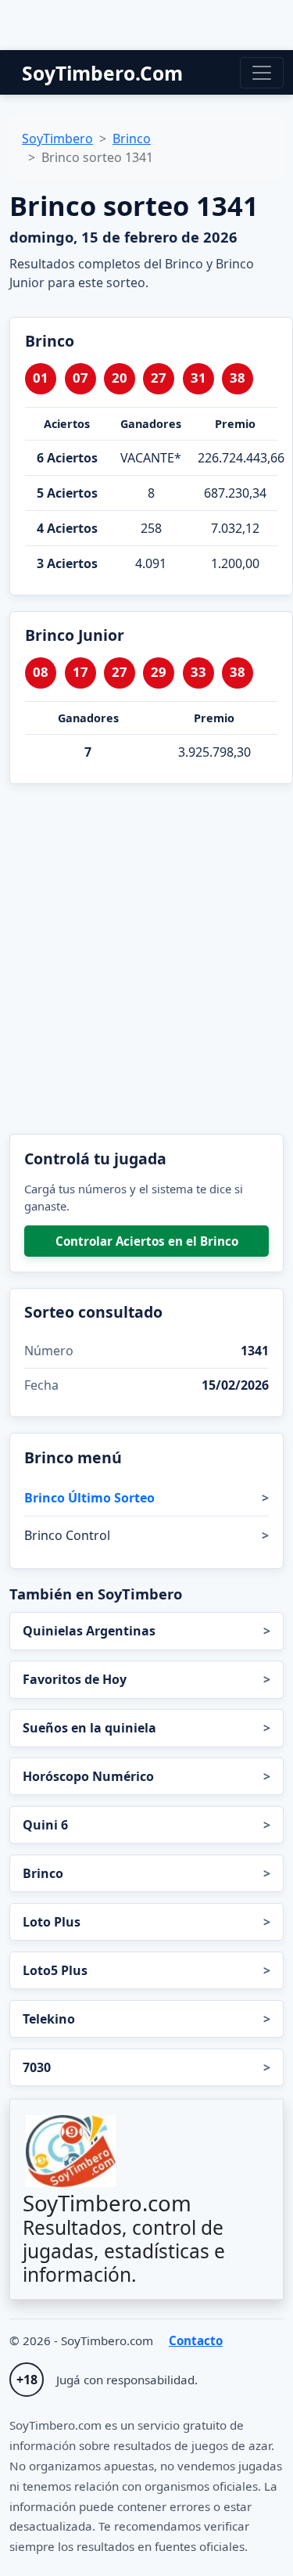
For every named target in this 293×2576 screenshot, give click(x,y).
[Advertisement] (146, 959)
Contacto (196, 2340)
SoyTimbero (57, 139)
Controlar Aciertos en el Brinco (147, 1241)
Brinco (132, 139)
